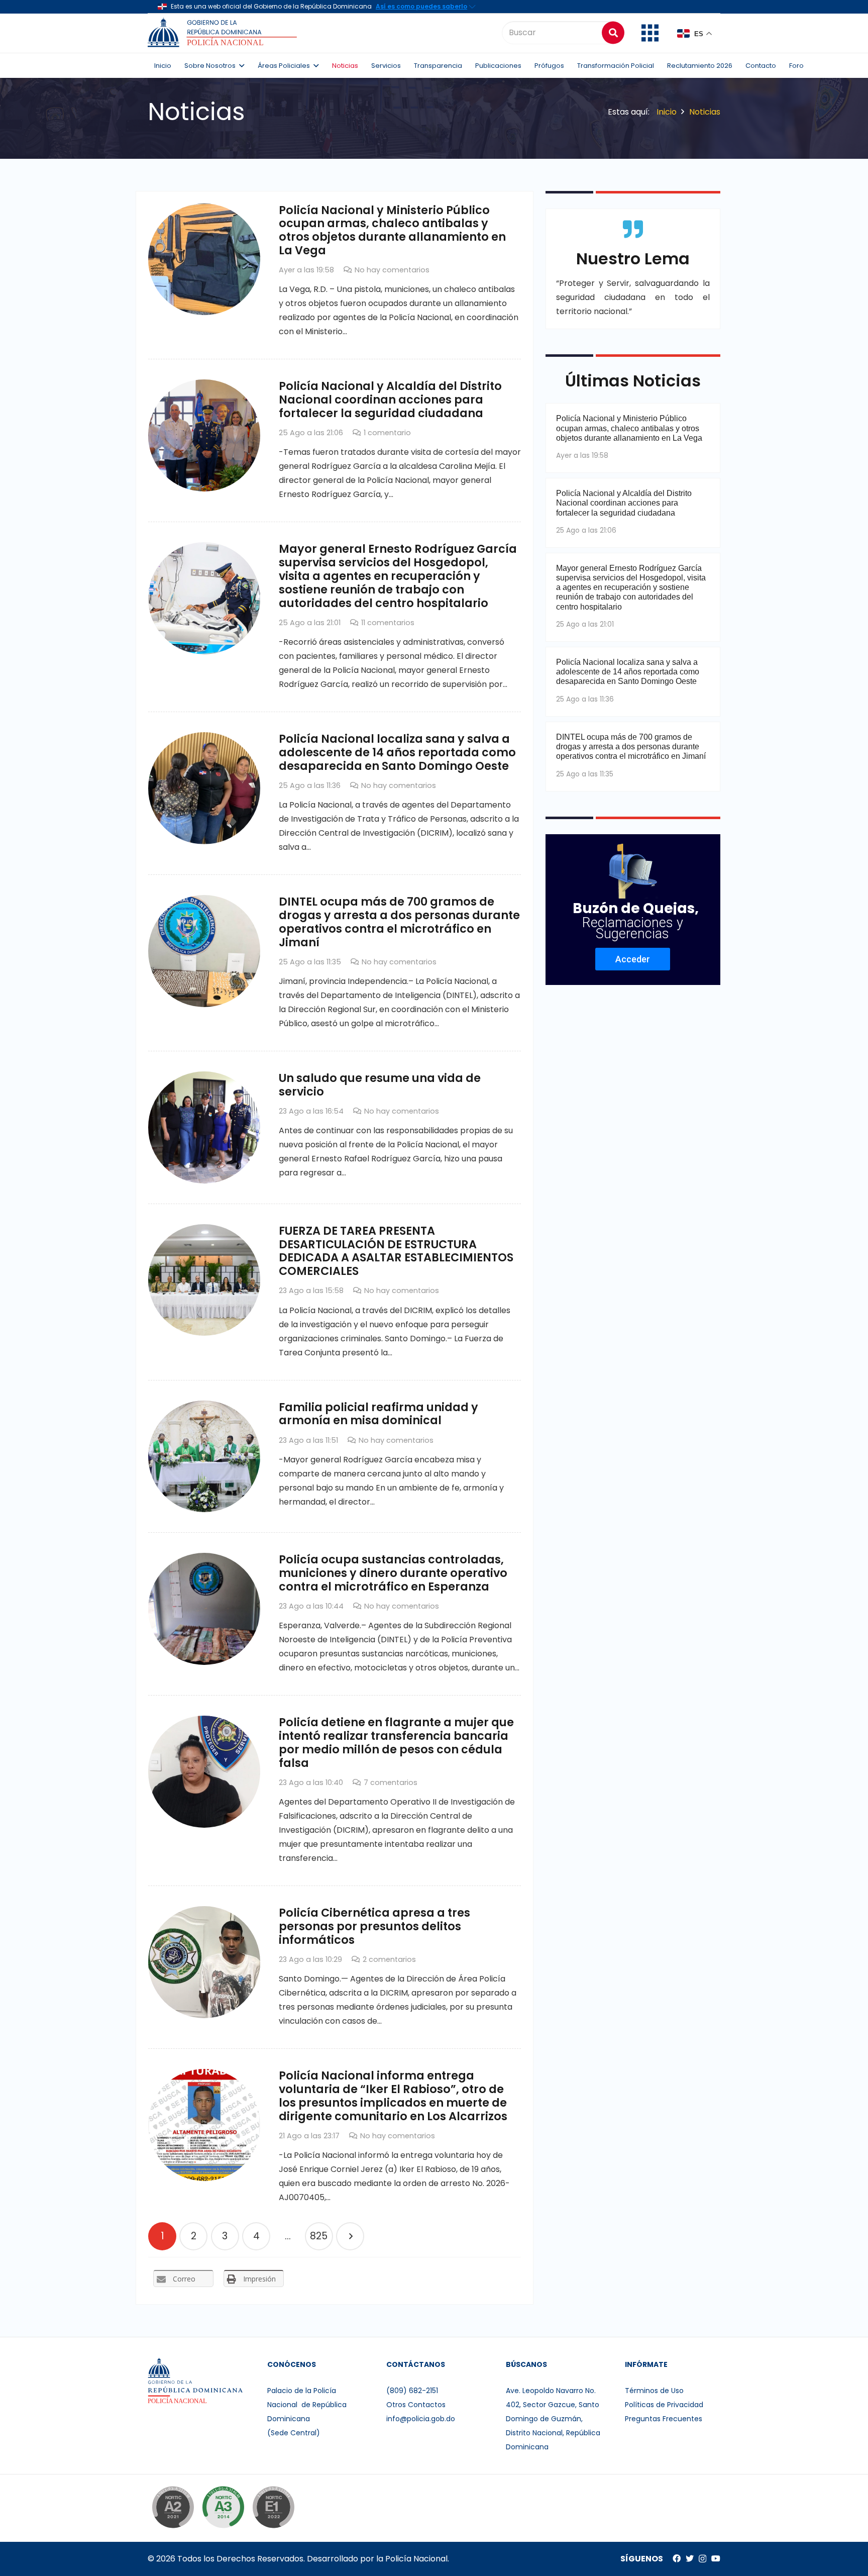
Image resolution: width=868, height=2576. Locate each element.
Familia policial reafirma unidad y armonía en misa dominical (378, 1414)
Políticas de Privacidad (664, 2405)
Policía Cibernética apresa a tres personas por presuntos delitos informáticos (374, 1926)
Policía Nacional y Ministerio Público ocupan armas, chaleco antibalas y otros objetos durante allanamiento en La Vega (392, 230)
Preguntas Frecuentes (664, 2419)
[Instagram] (702, 2559)
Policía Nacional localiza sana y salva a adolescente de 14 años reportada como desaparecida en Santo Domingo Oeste (397, 752)
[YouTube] (716, 2558)
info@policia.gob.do (421, 2419)
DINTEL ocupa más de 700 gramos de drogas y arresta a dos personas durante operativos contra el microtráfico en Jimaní (399, 922)
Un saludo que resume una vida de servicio (380, 1085)
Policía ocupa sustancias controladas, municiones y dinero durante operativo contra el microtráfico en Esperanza (393, 1573)
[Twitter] (690, 2558)
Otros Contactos (416, 2405)
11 (388, 623)
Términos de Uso (654, 2391)
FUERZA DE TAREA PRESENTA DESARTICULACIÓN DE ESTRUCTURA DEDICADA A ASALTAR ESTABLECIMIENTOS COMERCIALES (396, 1251)
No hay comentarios (392, 270)
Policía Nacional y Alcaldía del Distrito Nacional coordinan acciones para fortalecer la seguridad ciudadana (390, 400)
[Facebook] (677, 2558)
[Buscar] (613, 32)
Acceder (633, 959)
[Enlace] (224, 33)
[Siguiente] (350, 2236)
